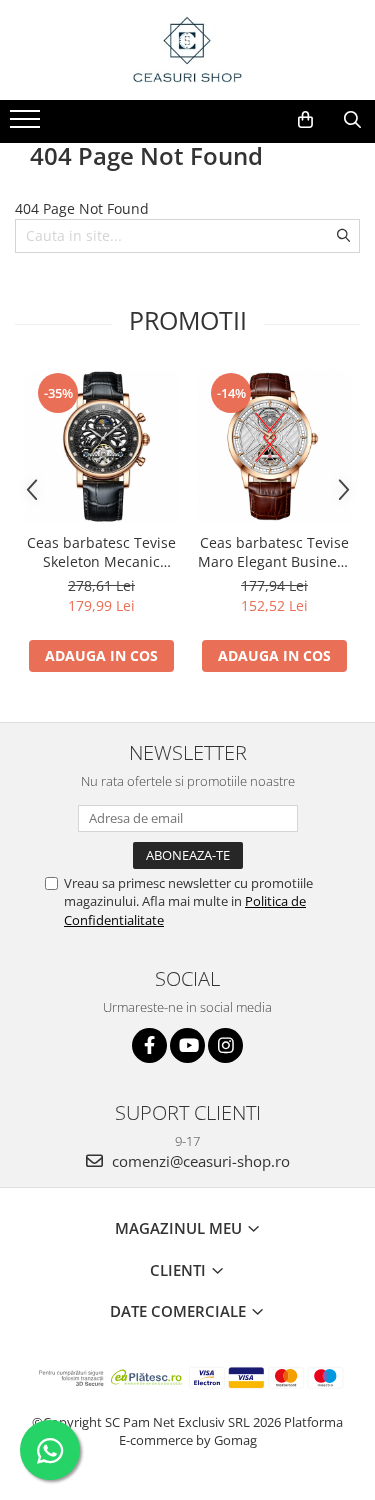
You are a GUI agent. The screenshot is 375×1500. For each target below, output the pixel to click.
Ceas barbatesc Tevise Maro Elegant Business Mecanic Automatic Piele (274, 552)
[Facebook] (149, 1045)
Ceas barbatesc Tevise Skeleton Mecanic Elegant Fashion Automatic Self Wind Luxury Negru (101, 552)
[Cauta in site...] (352, 120)
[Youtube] (187, 1045)
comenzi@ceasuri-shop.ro (199, 1161)
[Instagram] (225, 1045)
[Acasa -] (188, 50)
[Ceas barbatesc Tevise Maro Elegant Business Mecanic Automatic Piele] (274, 446)
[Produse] (27, 125)
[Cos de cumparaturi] (305, 120)
